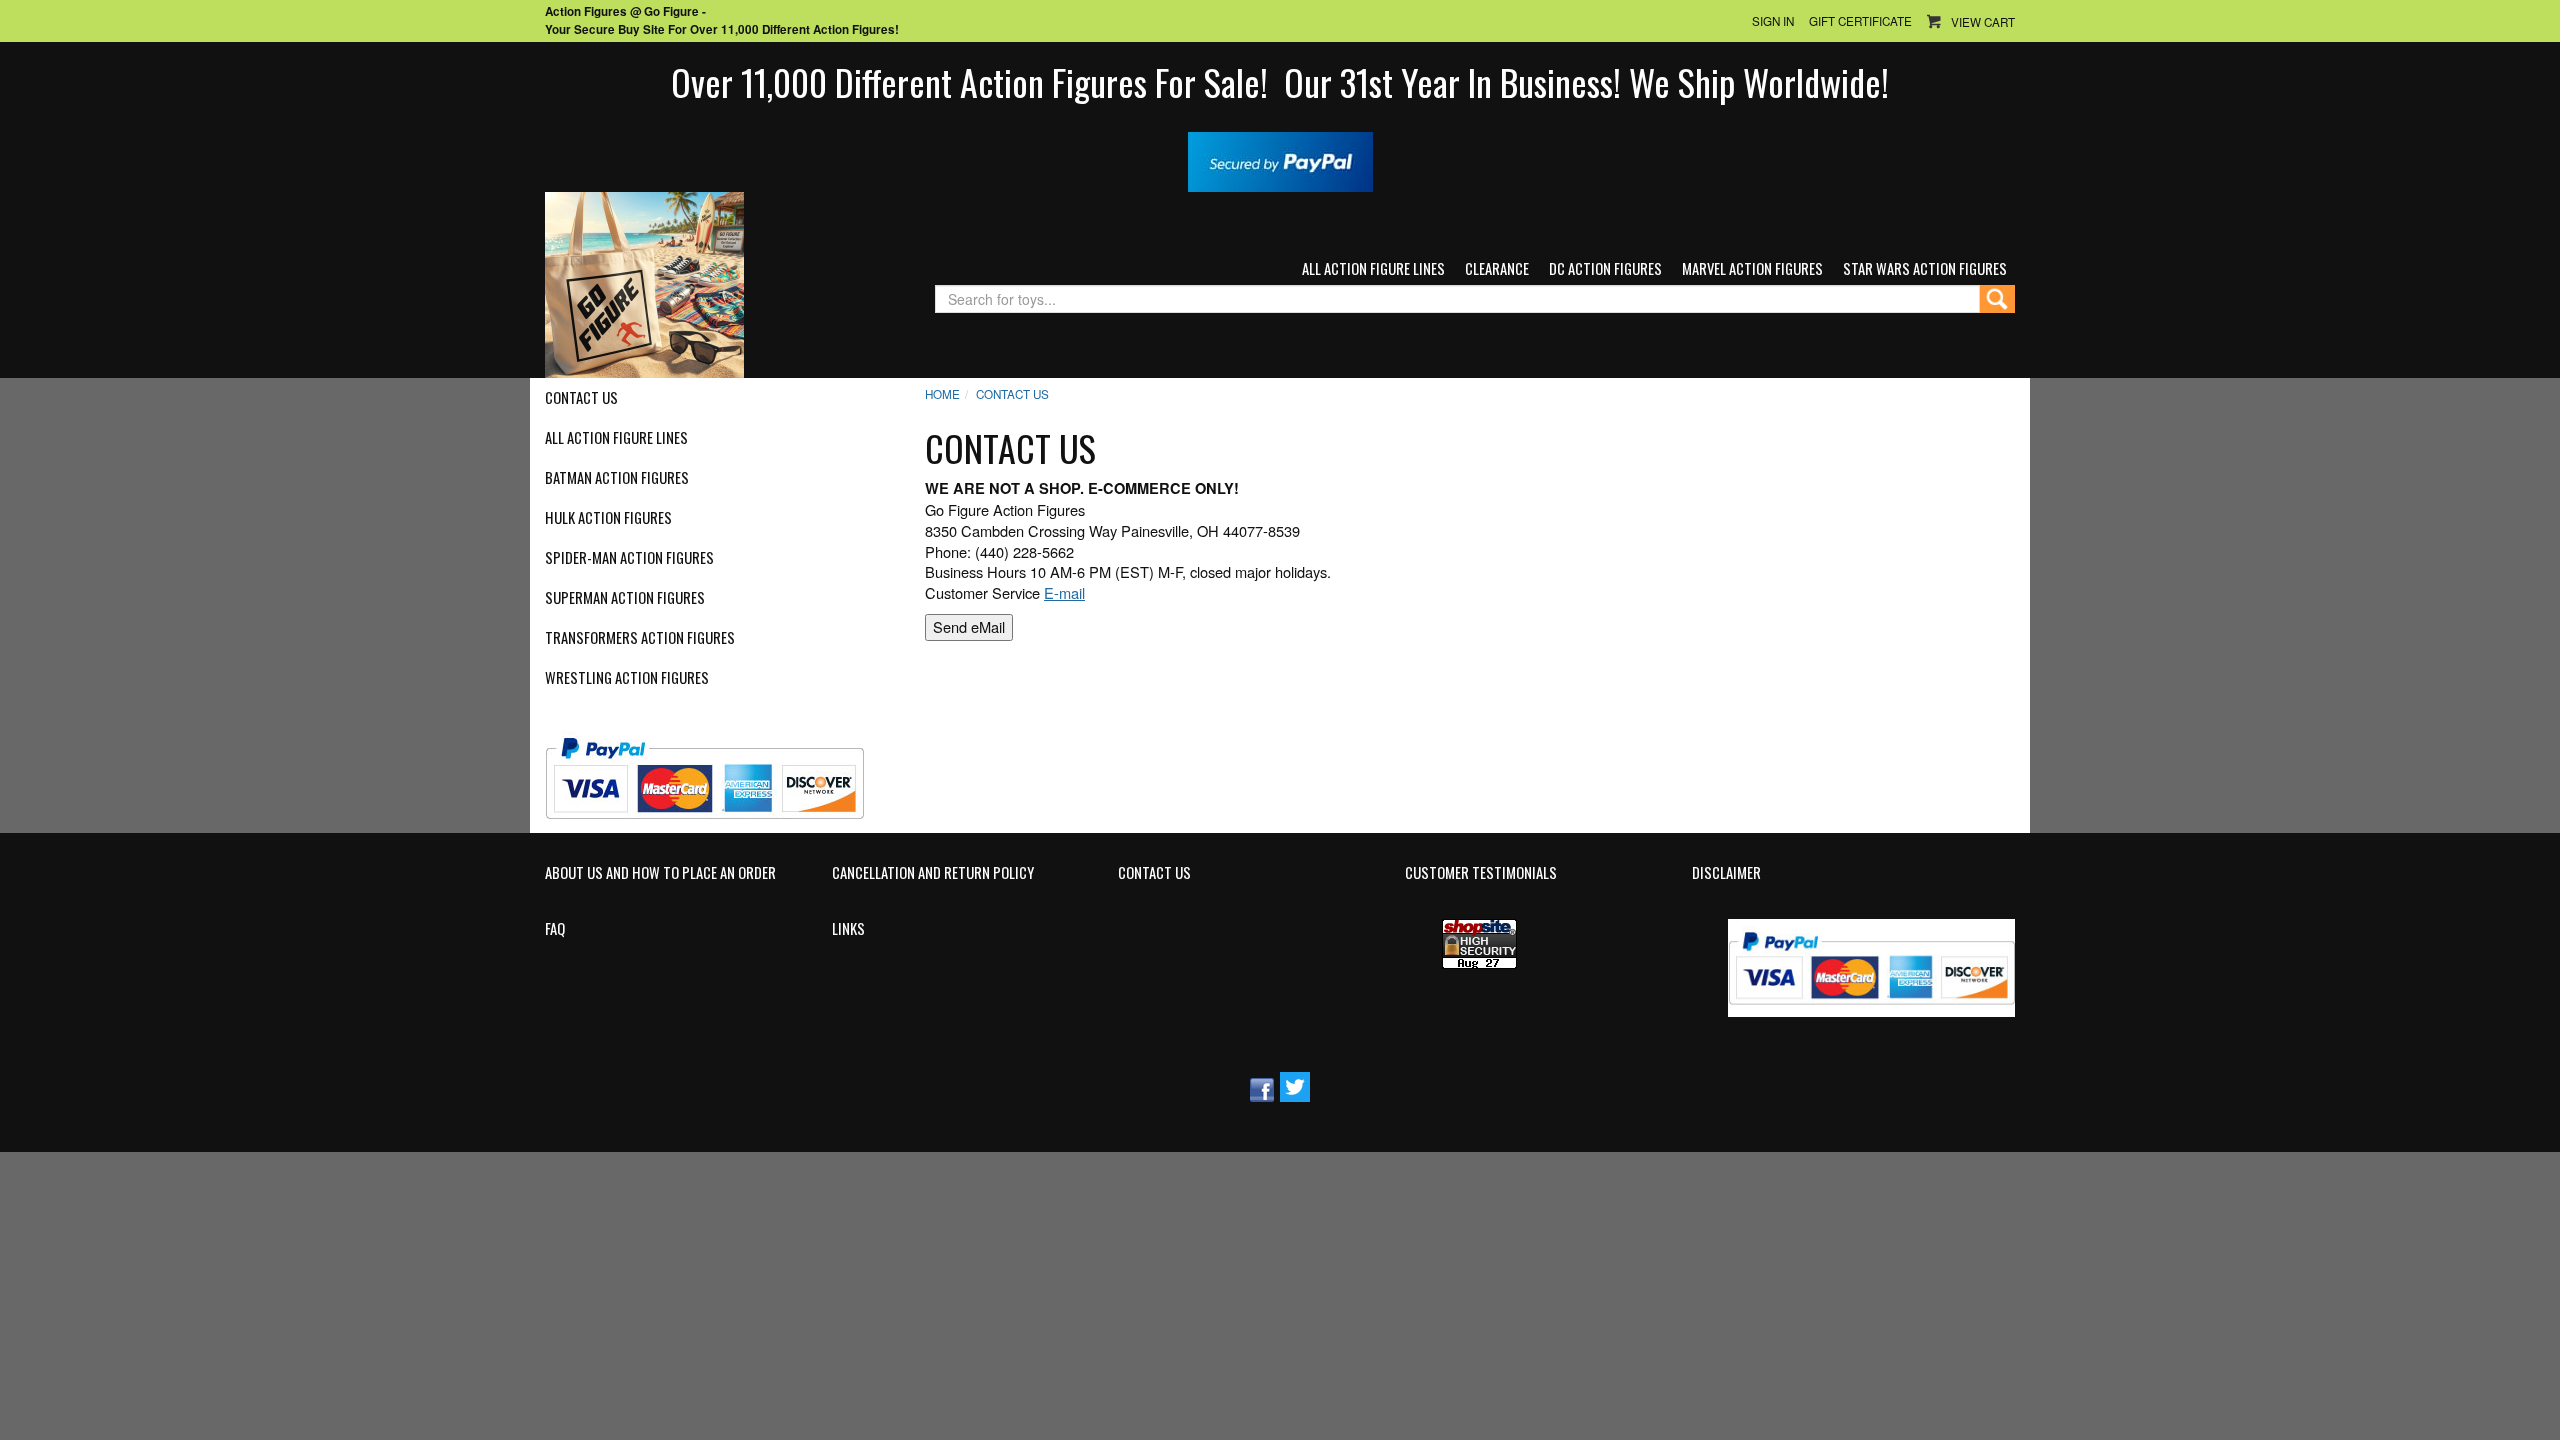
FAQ (555, 929)
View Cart (1983, 22)
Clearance (1497, 268)
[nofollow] (717, 770)
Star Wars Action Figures (1925, 268)
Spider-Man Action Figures (629, 558)
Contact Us (581, 398)
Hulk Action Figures (608, 518)
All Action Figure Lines (1373, 268)
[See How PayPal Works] (1280, 159)
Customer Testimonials (1481, 873)
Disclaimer (1726, 873)
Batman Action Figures (617, 478)
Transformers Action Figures (640, 638)
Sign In (1773, 21)
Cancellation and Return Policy (933, 873)
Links (848, 929)
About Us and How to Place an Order (660, 873)
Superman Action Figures (625, 598)
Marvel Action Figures (1752, 268)
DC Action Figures (1605, 268)
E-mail (1064, 592)
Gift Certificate (1860, 21)
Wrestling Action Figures (627, 678)
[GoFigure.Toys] (644, 282)
